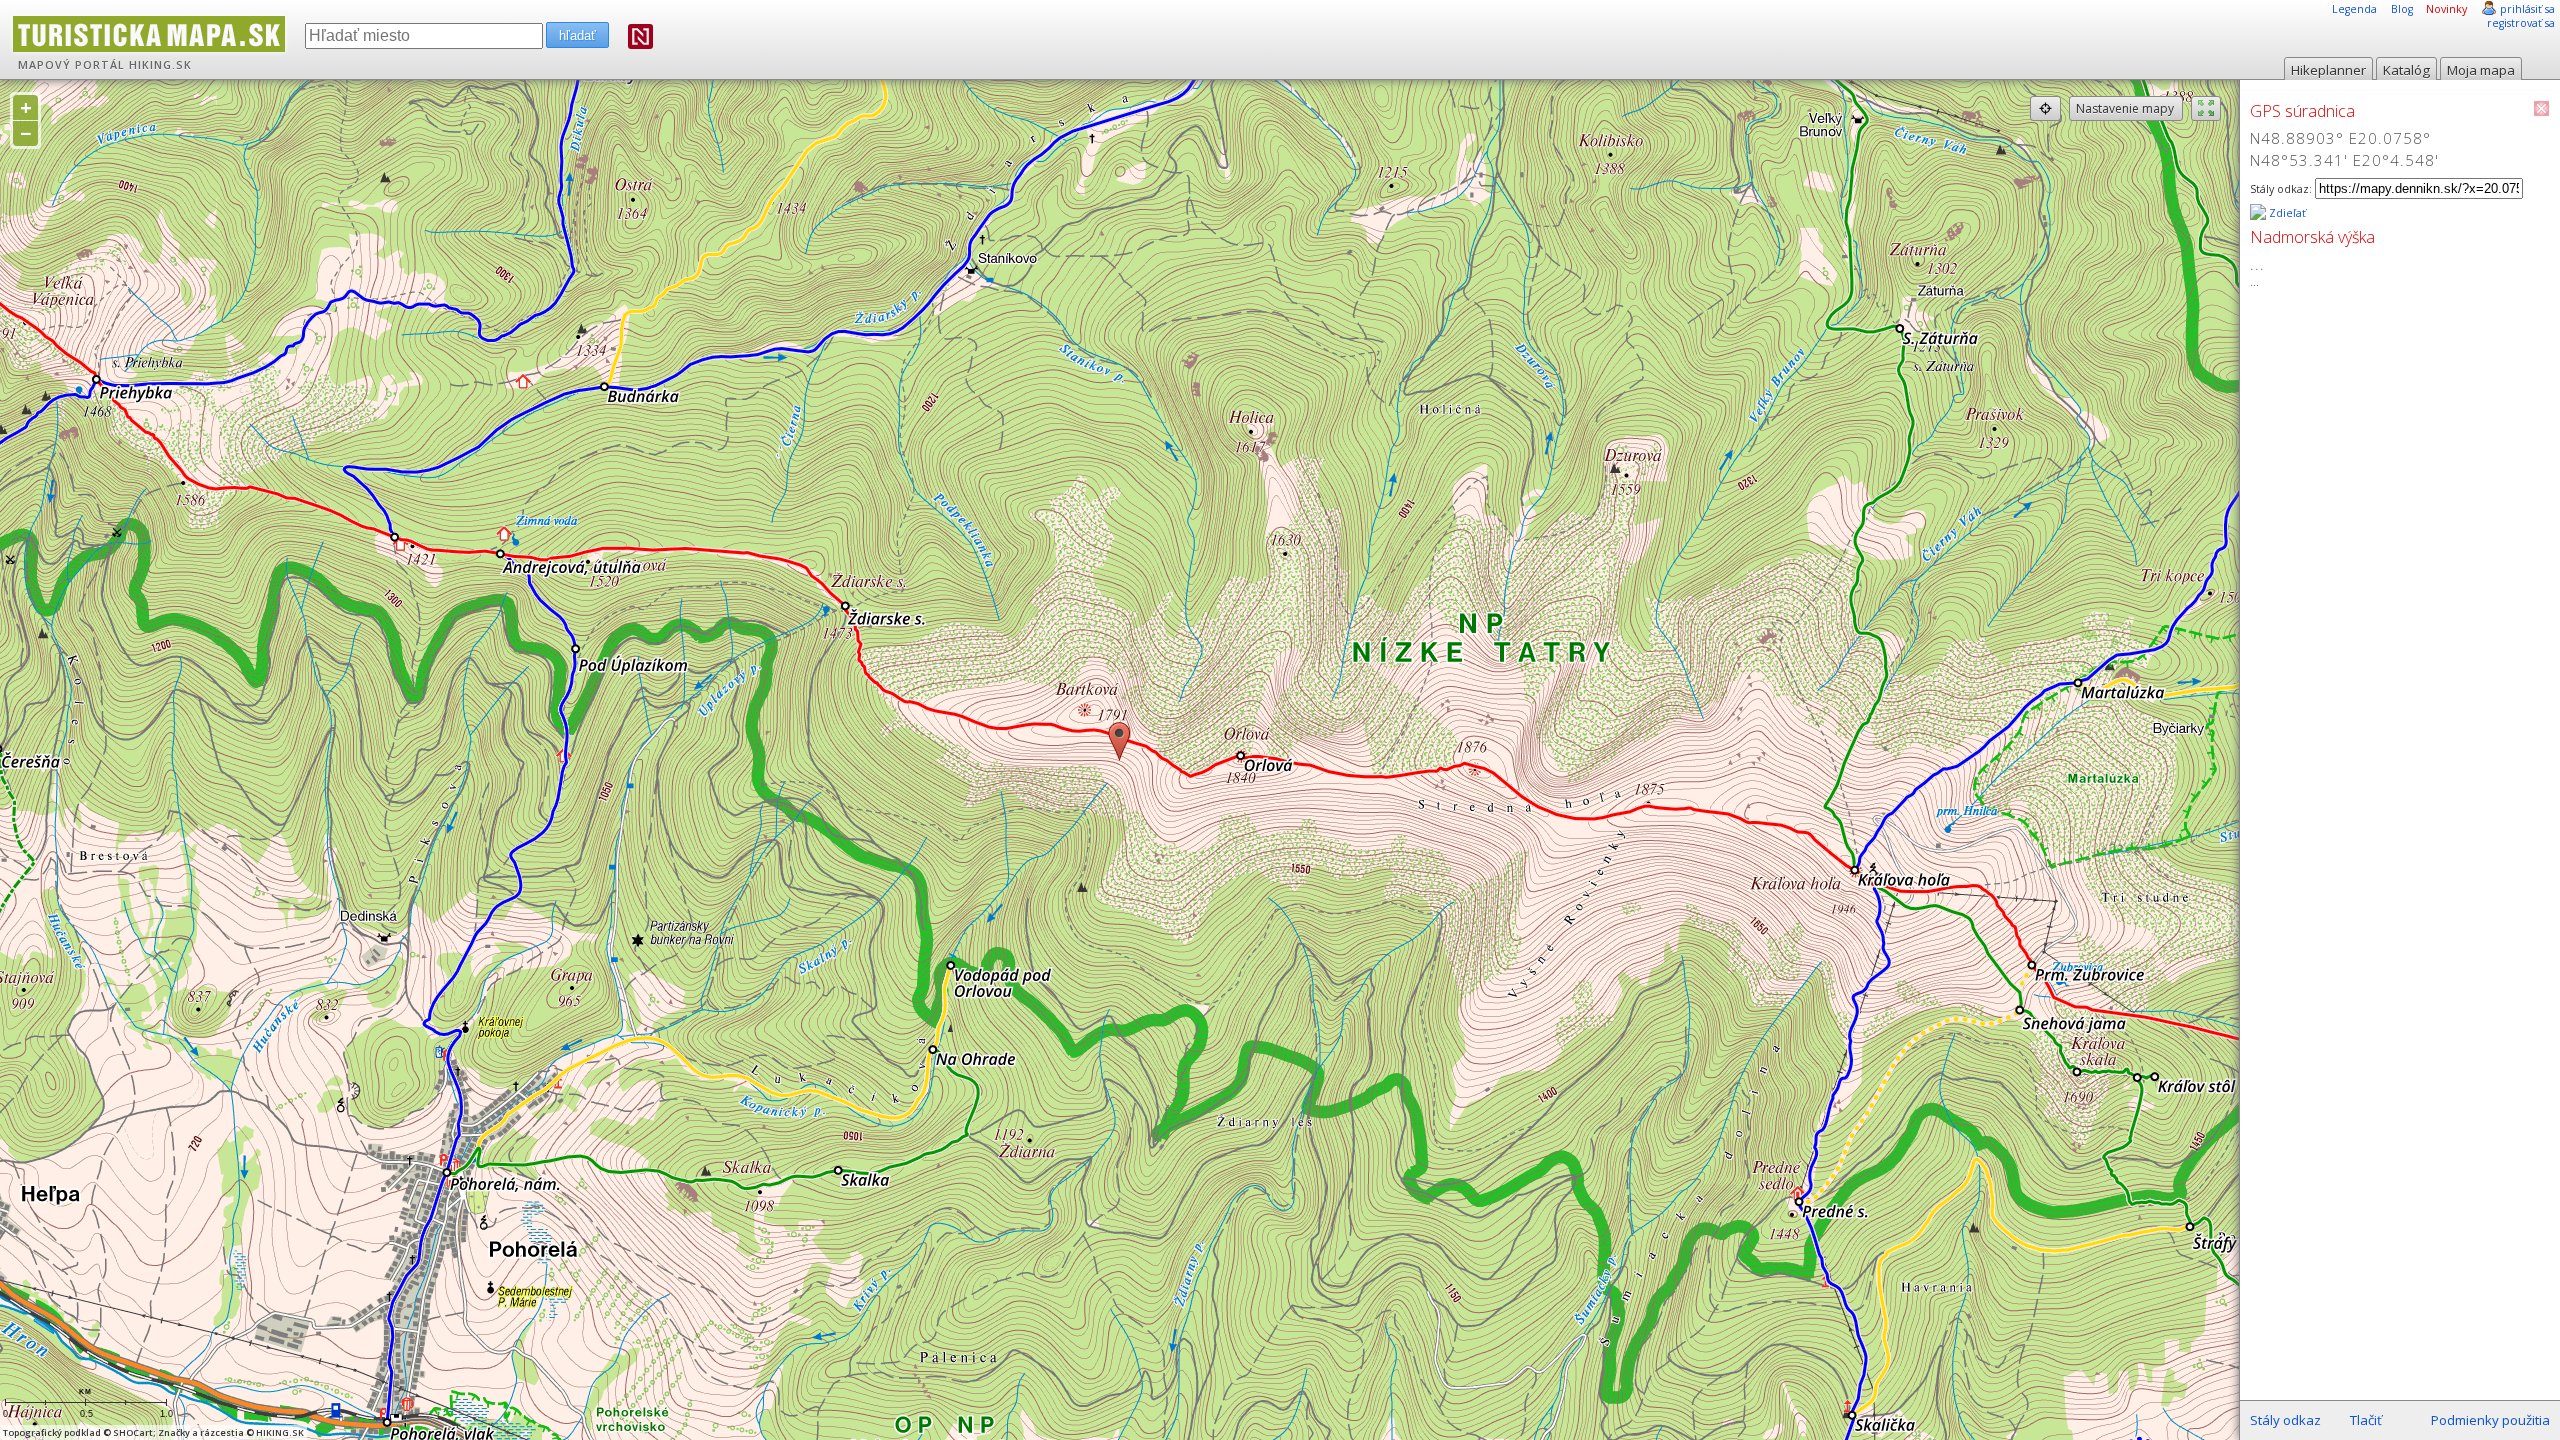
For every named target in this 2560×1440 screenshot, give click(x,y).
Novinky (2446, 9)
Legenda (2354, 9)
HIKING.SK (160, 65)
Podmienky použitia (2490, 1420)
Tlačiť (2366, 1420)
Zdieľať (2286, 213)
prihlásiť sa (2527, 9)
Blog (2402, 9)
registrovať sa (2521, 23)
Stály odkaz (2285, 1420)
